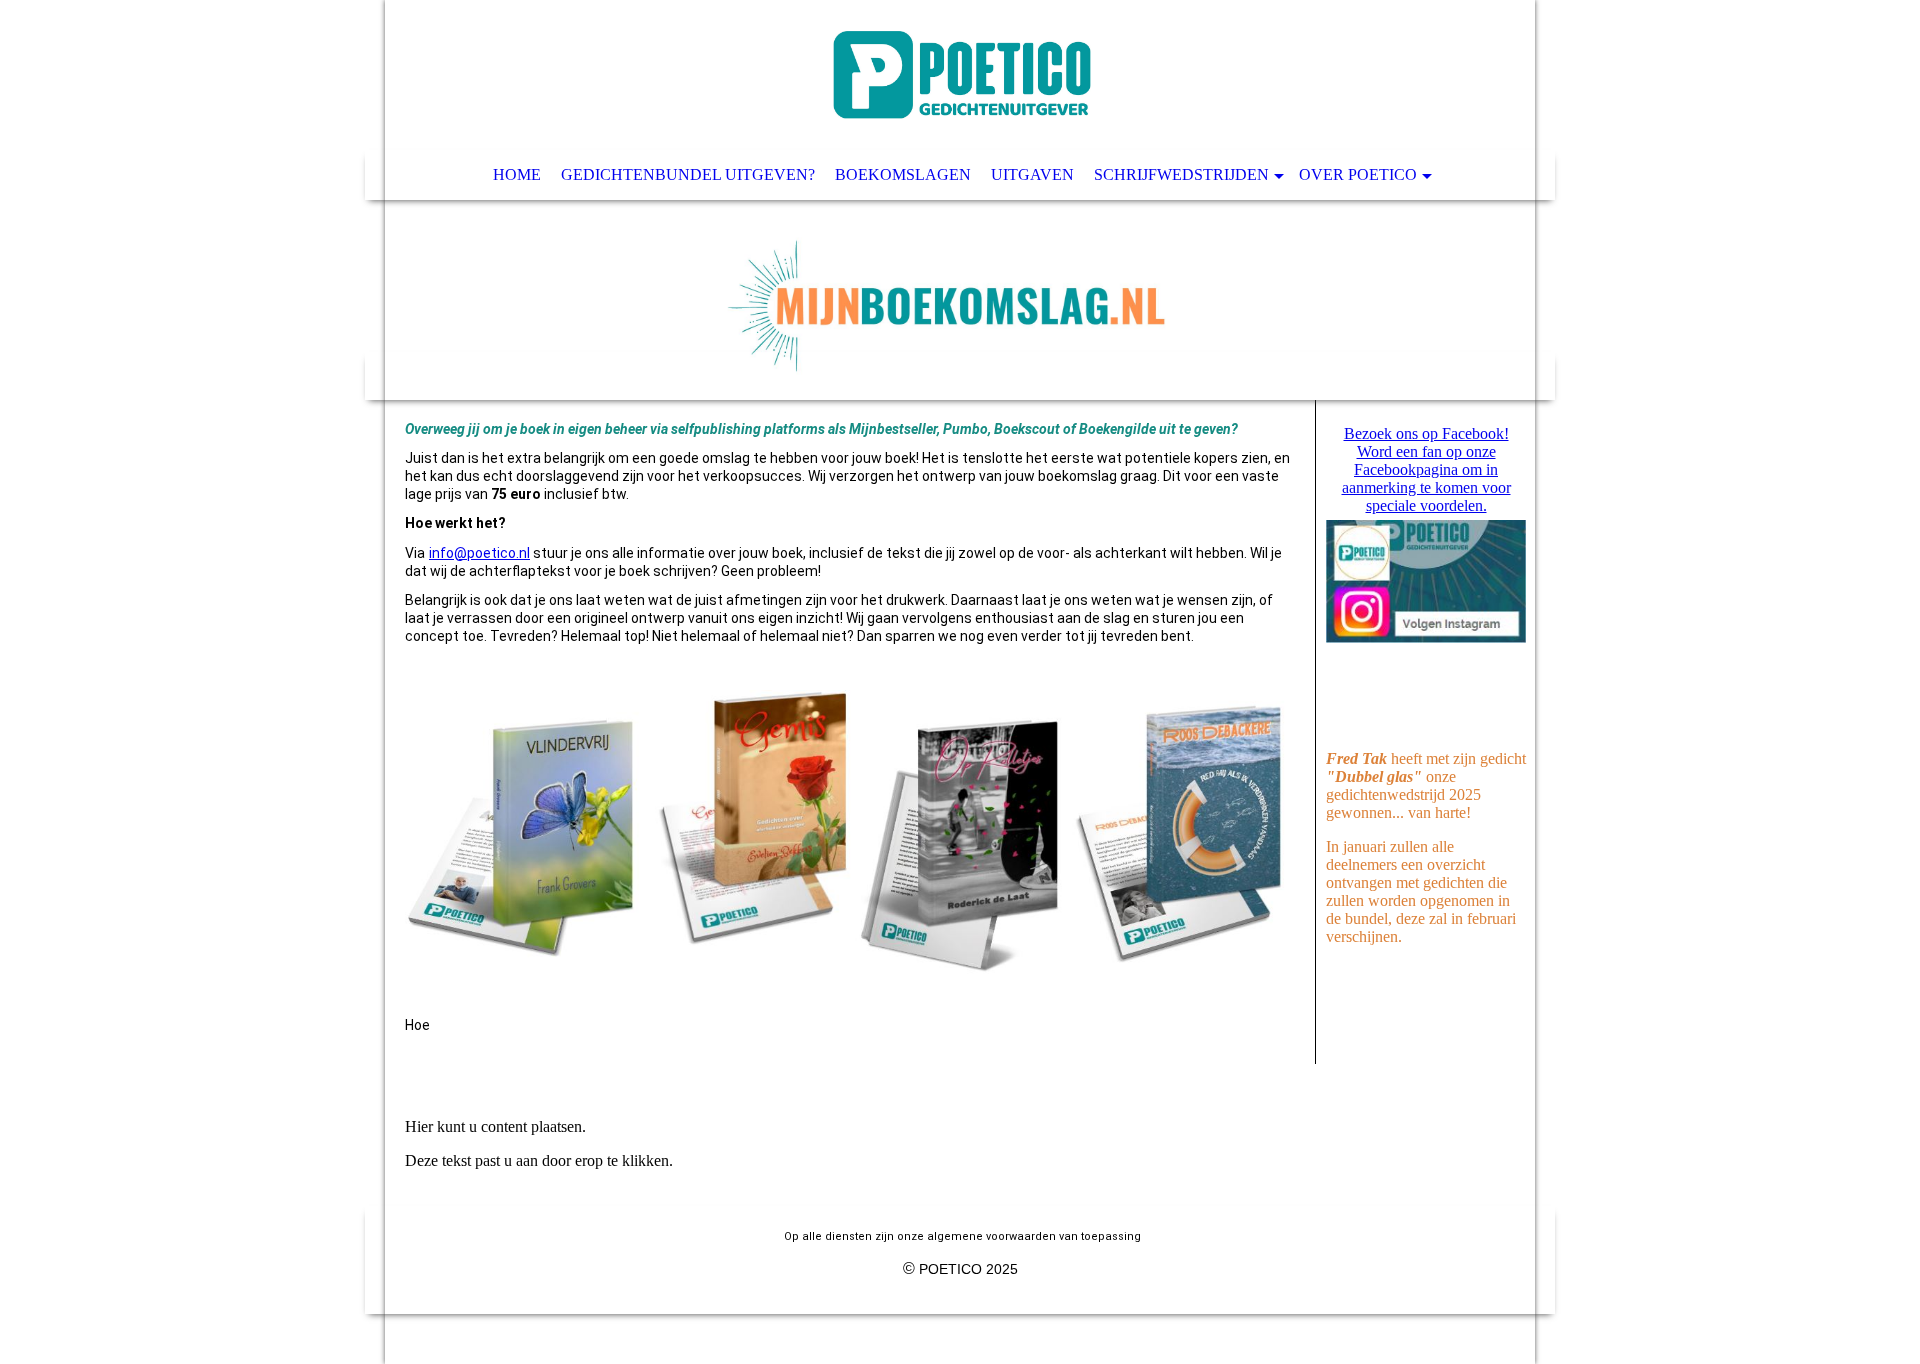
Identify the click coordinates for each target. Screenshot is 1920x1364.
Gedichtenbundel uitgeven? (688, 174)
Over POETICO (1358, 174)
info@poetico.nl (479, 553)
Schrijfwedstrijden (1181, 174)
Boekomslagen (903, 174)
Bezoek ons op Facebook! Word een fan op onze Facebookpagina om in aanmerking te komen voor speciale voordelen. (1426, 469)
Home (517, 174)
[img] (960, 200)
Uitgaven (1032, 174)
